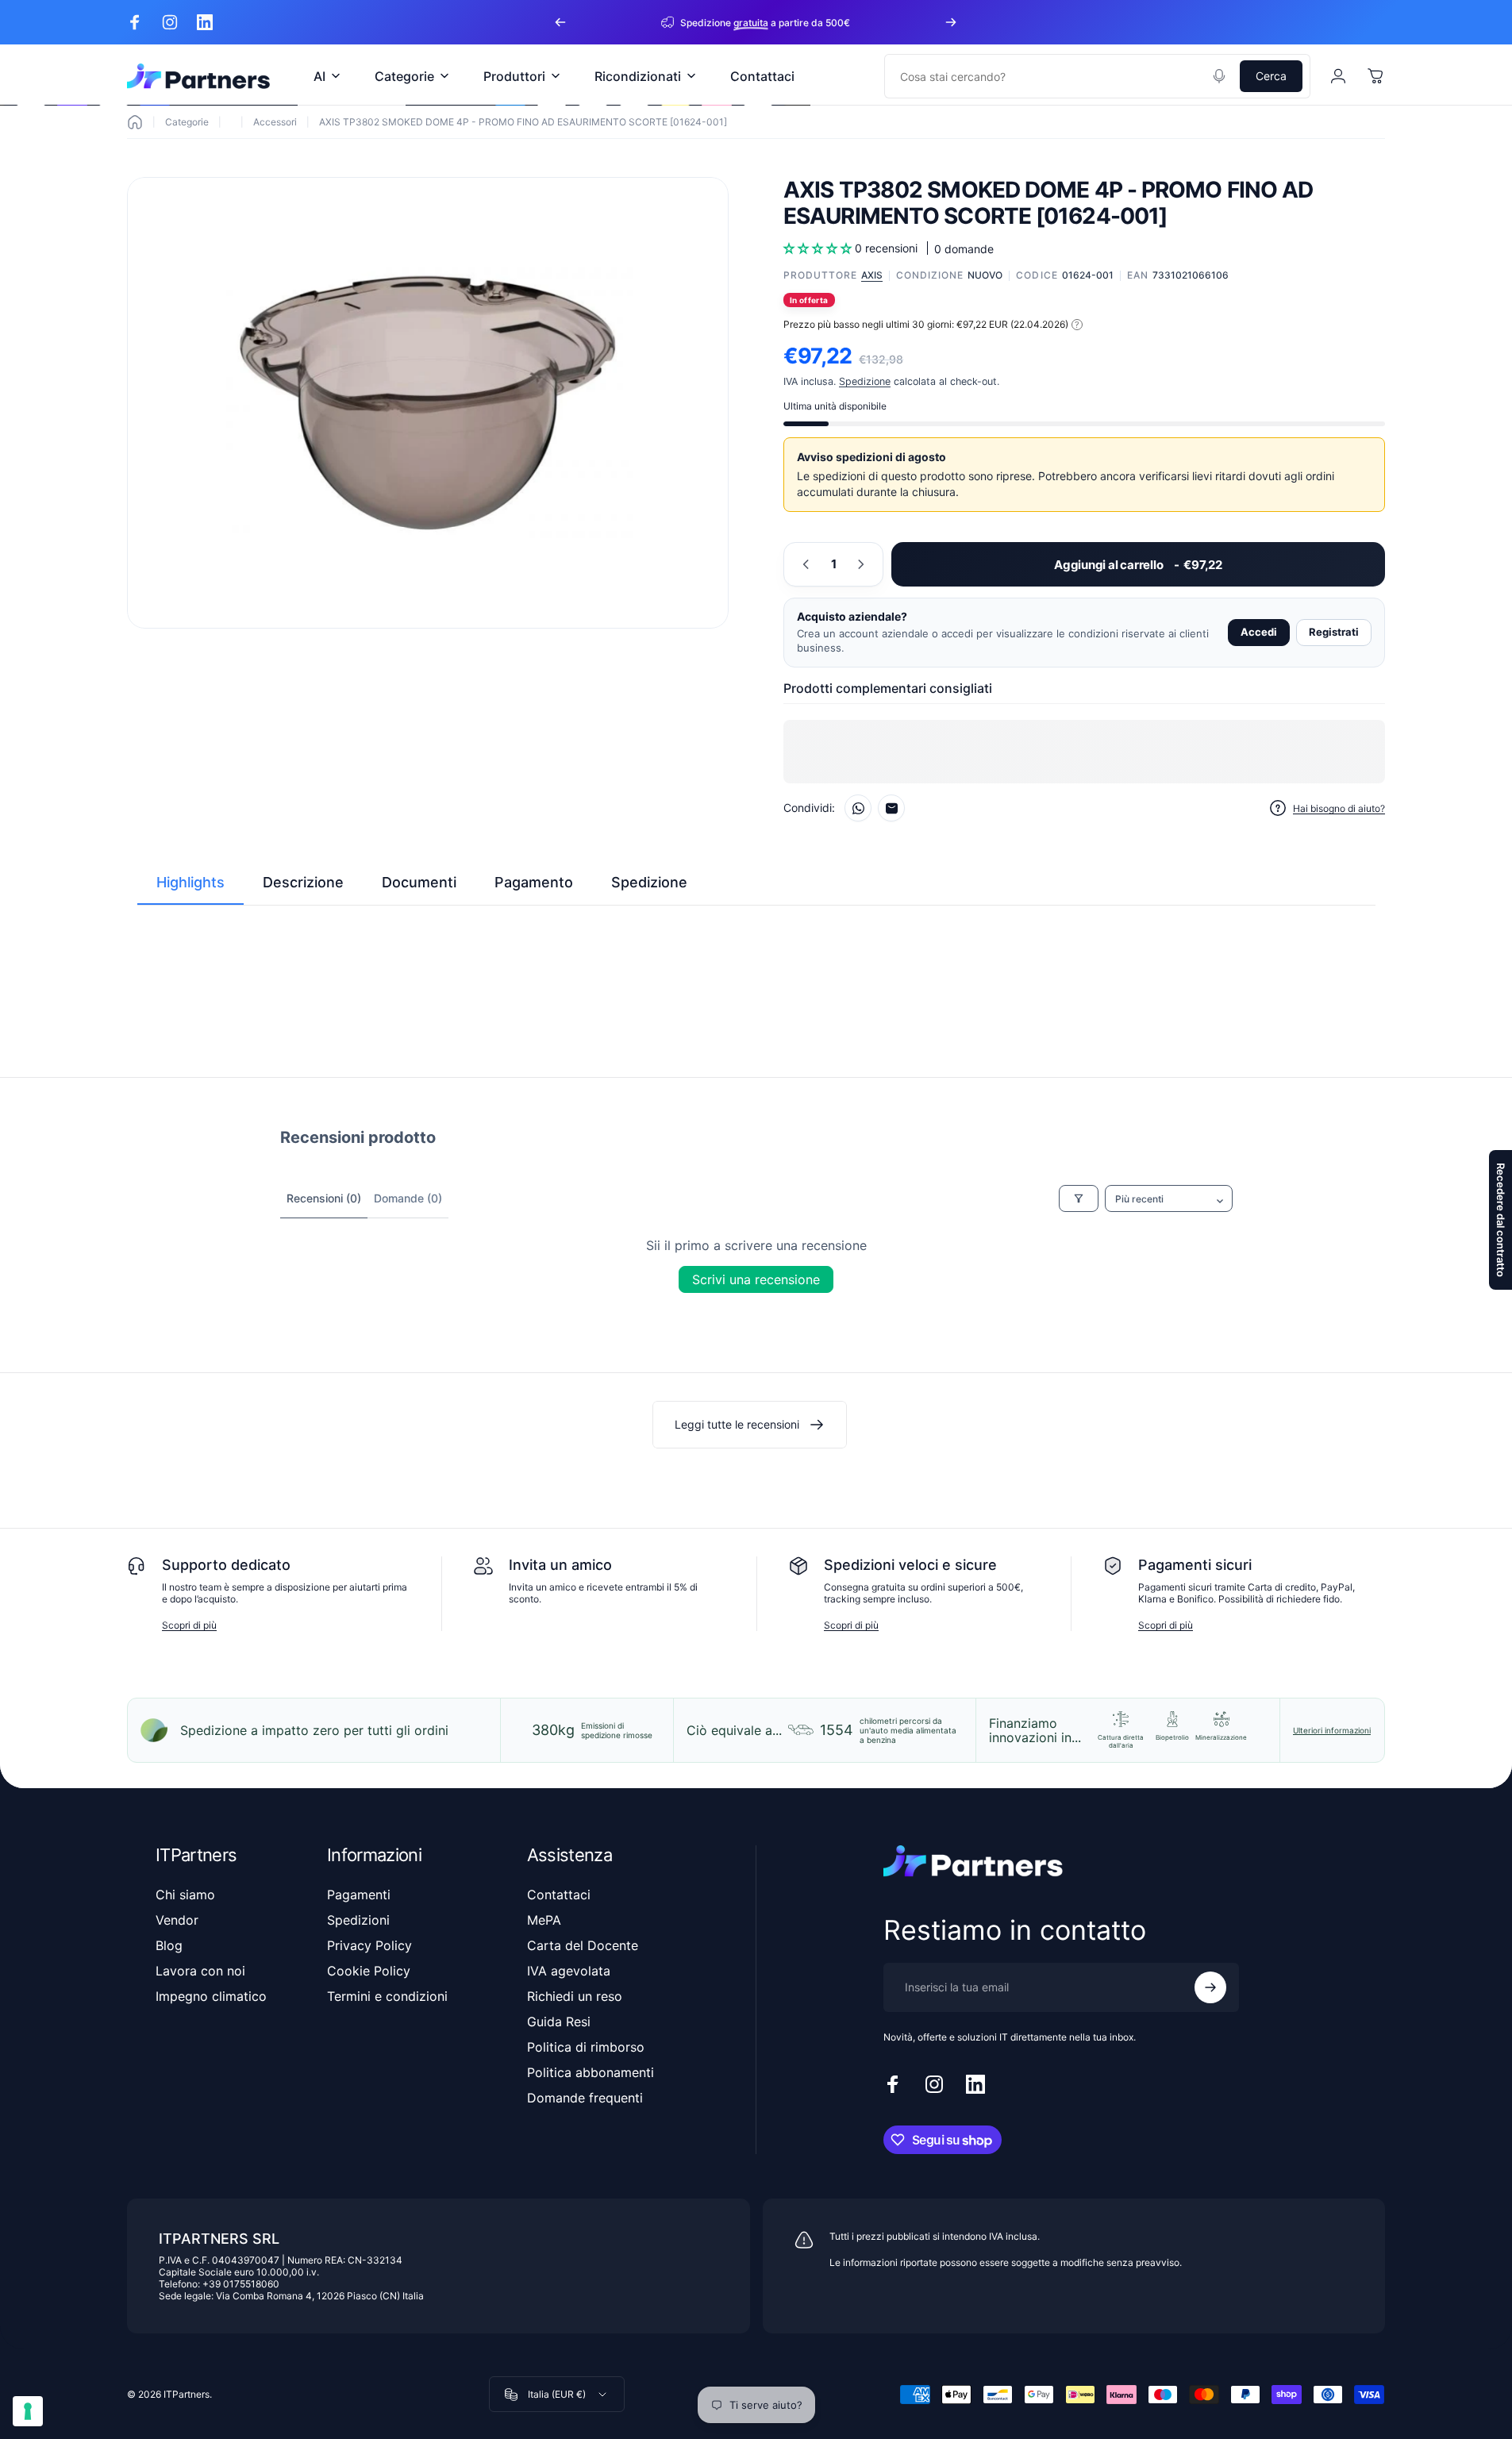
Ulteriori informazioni (1332, 1730)
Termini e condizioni (387, 1996)
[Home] (135, 122)
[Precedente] (560, 22)
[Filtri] (1079, 1198)
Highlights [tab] (190, 882)
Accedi (1259, 632)
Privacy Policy (369, 1945)
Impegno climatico (211, 1996)
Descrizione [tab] (303, 882)
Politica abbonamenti (591, 2072)
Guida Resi (559, 2022)
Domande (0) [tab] (408, 1198)
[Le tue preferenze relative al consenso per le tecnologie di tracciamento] (28, 2411)
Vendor (177, 1920)
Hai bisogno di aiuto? (1339, 808)
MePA (544, 1920)
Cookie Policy (369, 1971)
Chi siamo (185, 1895)
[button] (819, 248)
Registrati (1334, 632)
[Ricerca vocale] (1219, 76)
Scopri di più (189, 1625)
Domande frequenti (585, 2098)
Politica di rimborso (586, 2047)
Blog (169, 1945)
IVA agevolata (569, 1971)
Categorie (187, 122)
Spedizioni (358, 1920)
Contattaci (559, 1895)
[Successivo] (951, 22)
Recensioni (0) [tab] (324, 1198)
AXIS (872, 275)
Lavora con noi (200, 1971)
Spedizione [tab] (649, 882)
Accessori (275, 122)
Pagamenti (359, 1895)
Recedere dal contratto (1501, 1220)
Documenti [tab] (419, 882)
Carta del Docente (583, 1945)
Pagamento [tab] (534, 882)
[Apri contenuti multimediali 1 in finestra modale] (428, 403)
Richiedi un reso (575, 1996)
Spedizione (865, 381)
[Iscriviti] (1210, 1987)
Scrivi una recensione (756, 1279)
